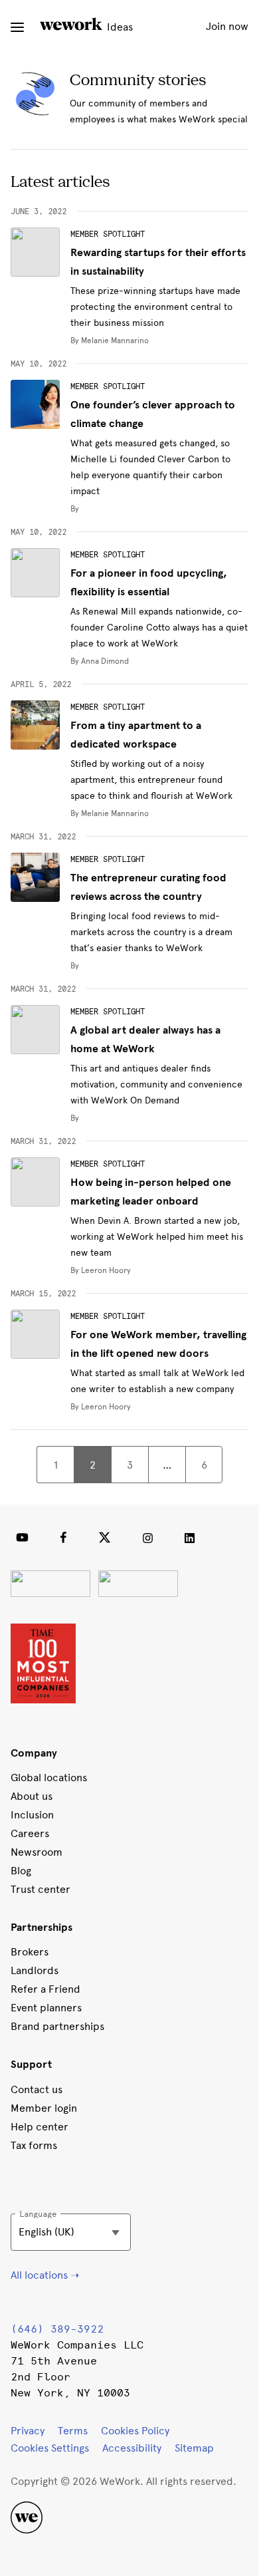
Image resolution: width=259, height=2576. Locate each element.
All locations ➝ (45, 2275)
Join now (227, 26)
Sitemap (194, 2448)
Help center (40, 2127)
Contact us (37, 2089)
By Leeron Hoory (101, 1270)
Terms (73, 2431)
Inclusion (32, 1815)
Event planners (46, 2008)
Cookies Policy (135, 2431)
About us (32, 1796)
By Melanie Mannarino (110, 341)
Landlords (35, 1970)
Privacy (28, 2431)
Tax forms (34, 2145)
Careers (30, 1833)
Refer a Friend (45, 1989)
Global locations (49, 1778)
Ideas (119, 27)
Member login (44, 2108)
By (75, 509)
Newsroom (37, 1852)
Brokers (30, 1952)
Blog (21, 1871)
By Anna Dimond (100, 661)
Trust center (41, 1889)
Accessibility (132, 2448)
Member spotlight (108, 234)
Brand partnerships (57, 2026)
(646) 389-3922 (57, 2329)
